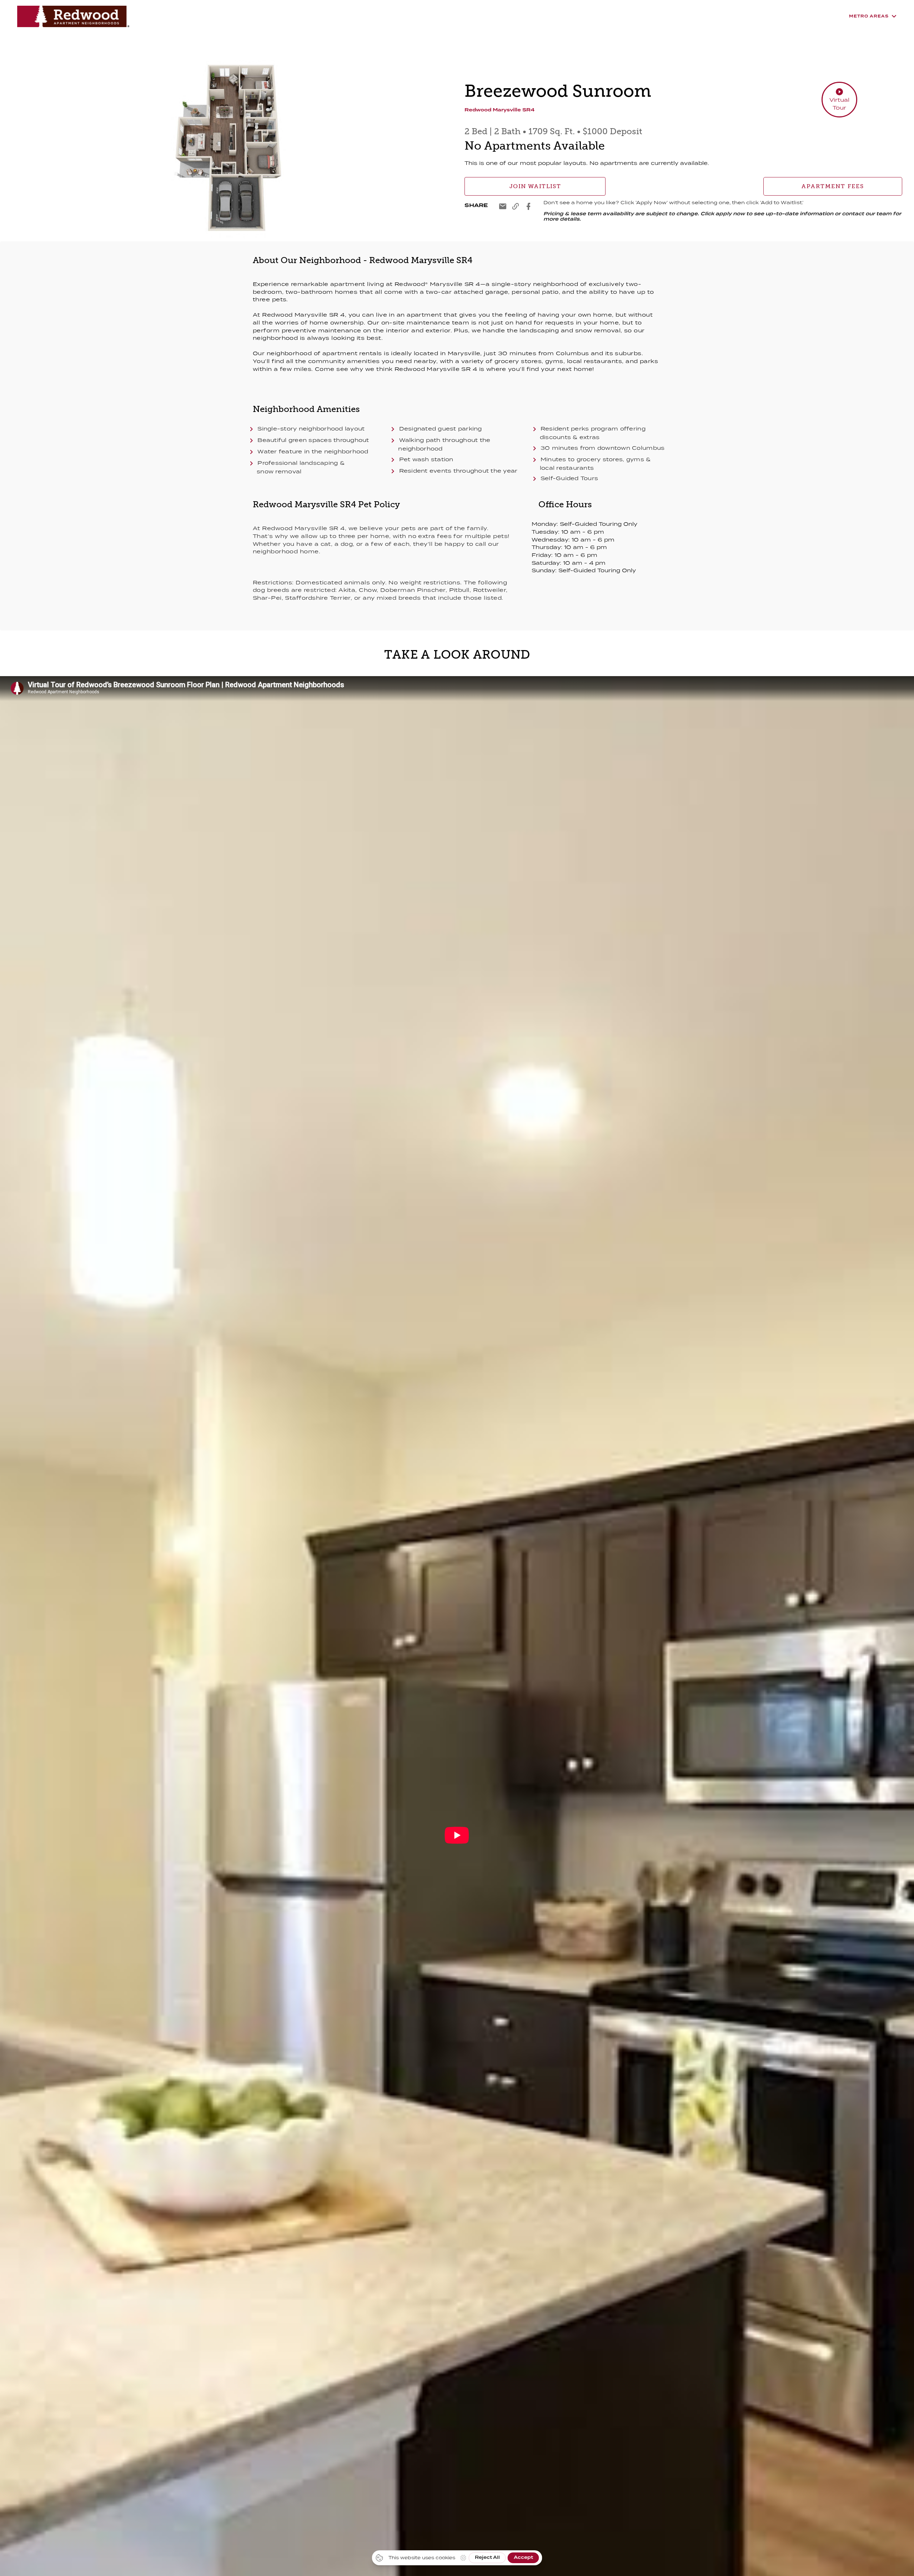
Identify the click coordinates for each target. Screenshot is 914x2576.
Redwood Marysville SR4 (499, 110)
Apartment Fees (833, 186)
